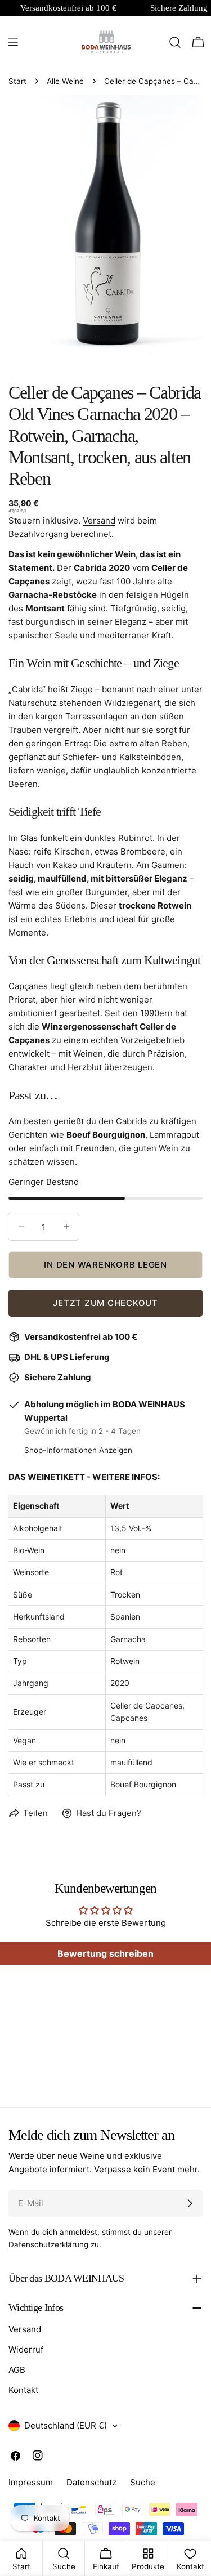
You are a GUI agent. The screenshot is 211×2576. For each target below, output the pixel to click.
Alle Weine (65, 81)
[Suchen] (175, 42)
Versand (99, 520)
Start (17, 81)
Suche (143, 2482)
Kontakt (23, 2390)
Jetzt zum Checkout (105, 1303)
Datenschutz (91, 2482)
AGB (17, 2370)
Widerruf (26, 2349)
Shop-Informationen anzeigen (78, 1450)
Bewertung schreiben (105, 1953)
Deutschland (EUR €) (66, 2425)
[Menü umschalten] (13, 42)
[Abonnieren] (190, 2203)
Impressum (31, 2482)
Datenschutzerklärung (48, 2244)
